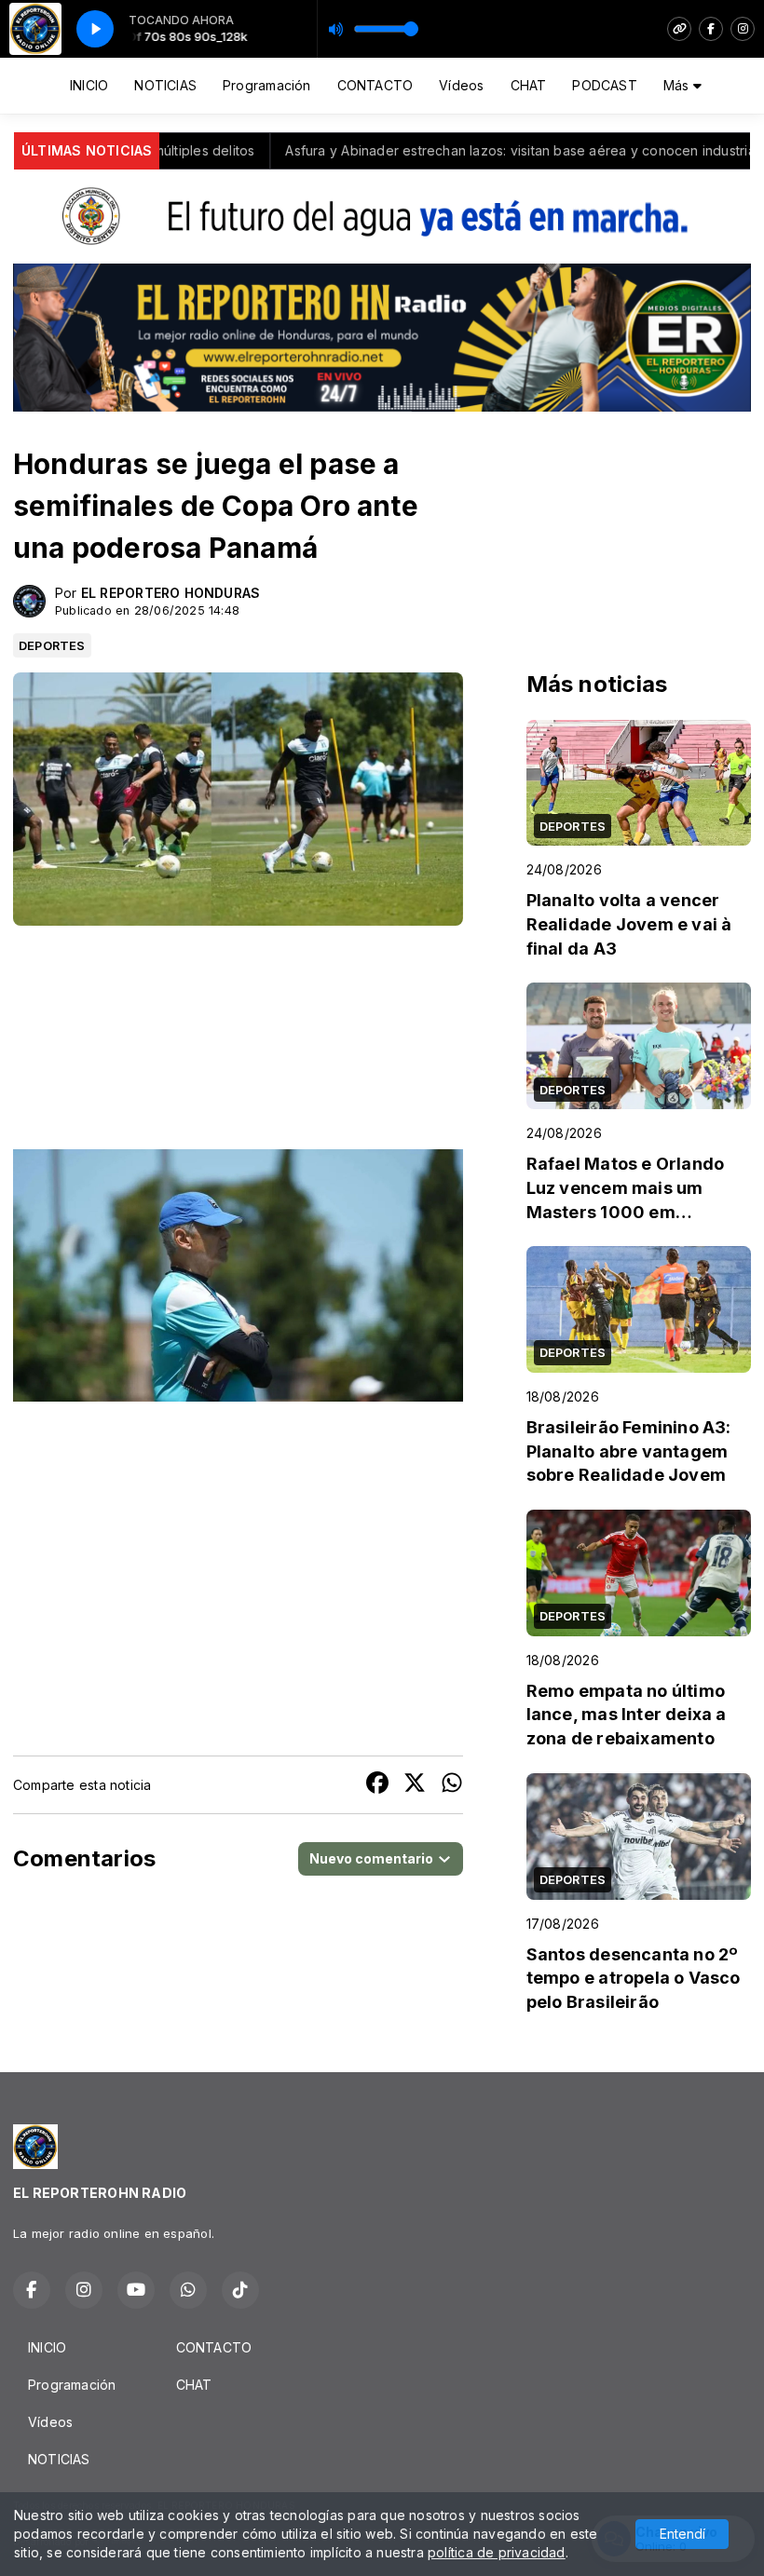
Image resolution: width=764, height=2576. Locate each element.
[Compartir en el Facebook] (377, 1785)
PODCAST (604, 85)
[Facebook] (711, 29)
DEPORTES (52, 645)
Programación (267, 85)
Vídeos (461, 85)
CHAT (529, 85)
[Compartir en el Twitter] (415, 1785)
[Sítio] (679, 29)
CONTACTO (375, 85)
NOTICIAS (165, 85)
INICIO (89, 85)
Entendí (682, 2534)
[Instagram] (743, 29)
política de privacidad (497, 2552)
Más (678, 85)
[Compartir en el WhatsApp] (452, 1785)
